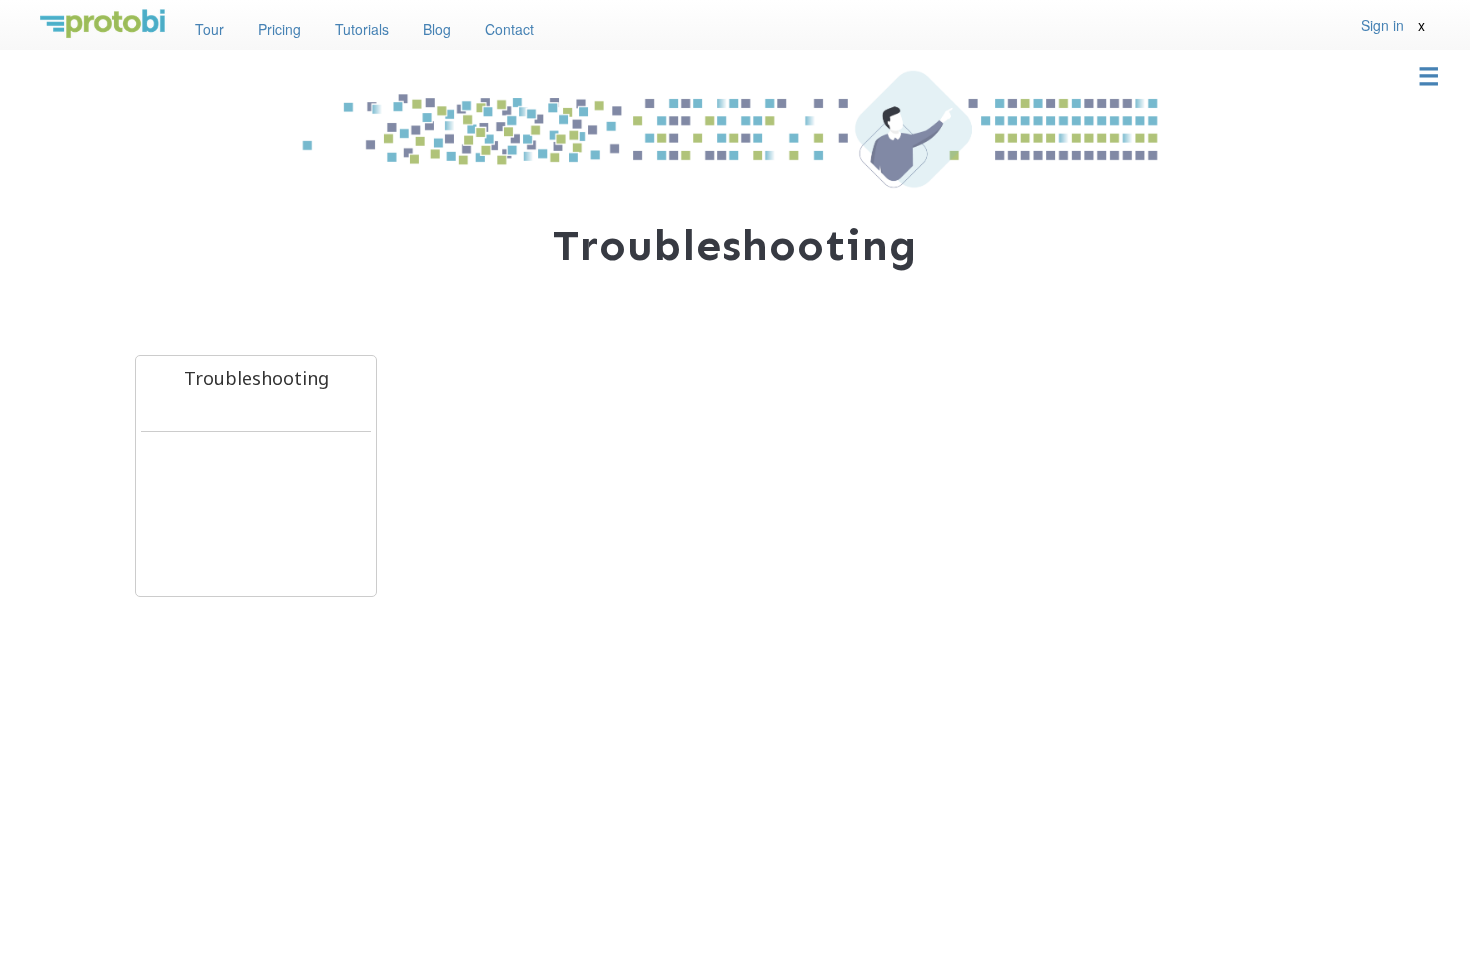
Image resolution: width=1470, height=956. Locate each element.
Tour (209, 29)
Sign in (1382, 25)
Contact (509, 29)
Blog (437, 29)
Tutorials (362, 29)
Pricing (279, 29)
